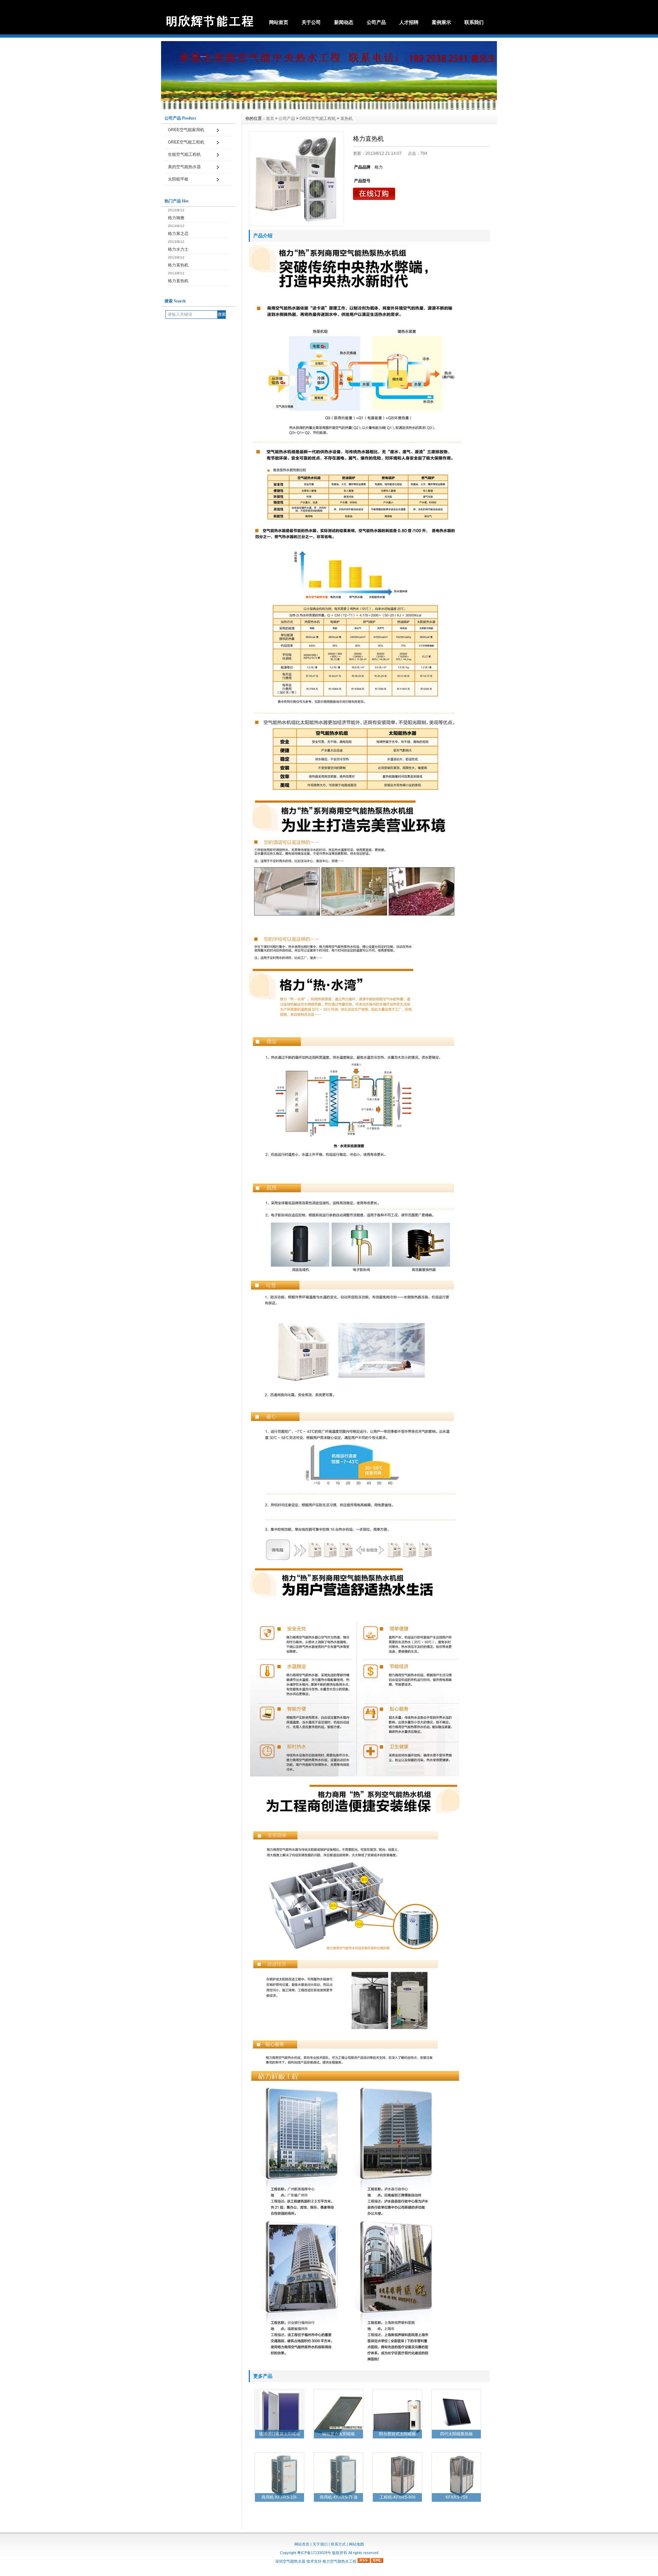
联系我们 (474, 22)
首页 (270, 118)
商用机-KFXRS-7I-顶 (339, 2497)
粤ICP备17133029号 (314, 2553)
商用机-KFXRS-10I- (279, 2497)
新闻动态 (344, 22)
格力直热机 (178, 265)
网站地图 (356, 2544)
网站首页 (279, 22)
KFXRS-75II (456, 2497)
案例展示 (441, 22)
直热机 (346, 118)
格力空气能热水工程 (339, 2561)
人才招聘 (409, 22)
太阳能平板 (178, 179)
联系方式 (338, 2544)
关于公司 (311, 22)
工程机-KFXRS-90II (398, 2497)
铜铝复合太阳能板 (339, 2434)
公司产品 (376, 22)
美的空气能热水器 (184, 167)
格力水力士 (178, 249)
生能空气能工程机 (184, 154)
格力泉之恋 (178, 234)
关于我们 (320, 2544)
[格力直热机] (296, 179)
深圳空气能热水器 (290, 2561)
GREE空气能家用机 (186, 130)
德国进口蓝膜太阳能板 (280, 2434)
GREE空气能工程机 (186, 142)
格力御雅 (176, 218)
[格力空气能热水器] (329, 108)
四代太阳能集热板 (456, 2434)
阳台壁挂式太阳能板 (398, 2434)
